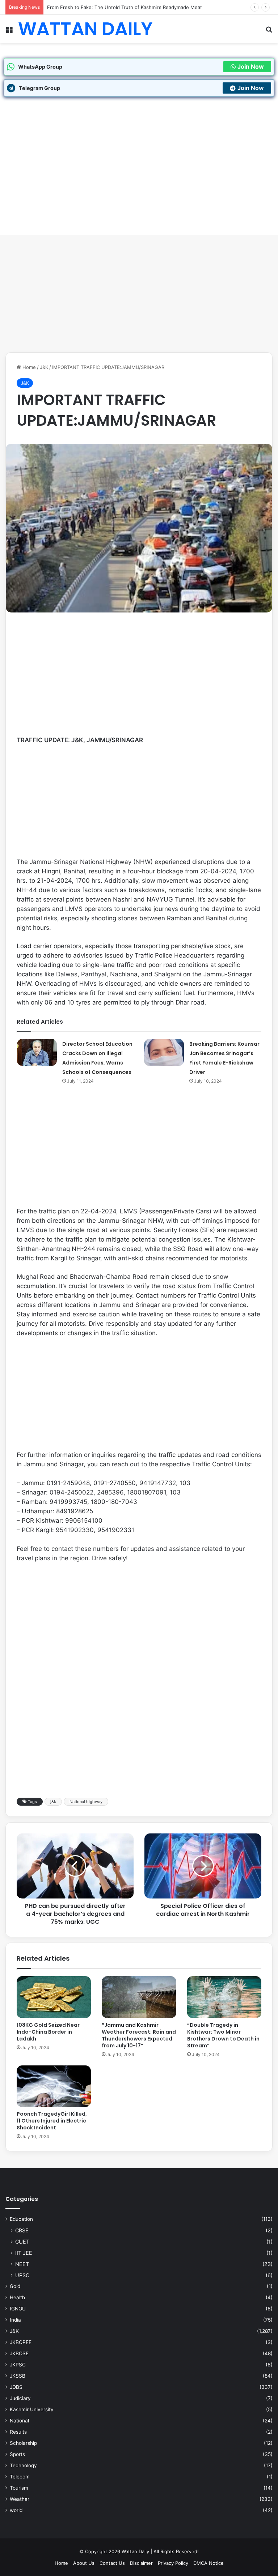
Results (18, 2432)
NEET (22, 2264)
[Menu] (9, 32)
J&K (44, 367)
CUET (22, 2242)
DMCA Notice (208, 2563)
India (15, 2320)
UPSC (22, 2275)
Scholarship (23, 2443)
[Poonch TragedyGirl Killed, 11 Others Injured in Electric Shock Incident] (54, 2086)
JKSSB (18, 2376)
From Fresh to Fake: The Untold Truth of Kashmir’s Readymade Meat (125, 7)
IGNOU (18, 2309)
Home (28, 367)
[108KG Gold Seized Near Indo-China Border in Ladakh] (54, 1997)
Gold (15, 2286)
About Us (84, 2563)
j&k (53, 1802)
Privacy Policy (173, 2563)
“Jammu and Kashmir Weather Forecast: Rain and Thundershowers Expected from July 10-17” (139, 2035)
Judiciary (20, 2398)
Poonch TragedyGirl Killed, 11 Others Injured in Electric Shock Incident (52, 2121)
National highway (86, 1802)
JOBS (16, 2387)
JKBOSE (19, 2353)
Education (21, 2219)
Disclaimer (141, 2563)
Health (17, 2297)
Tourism (19, 2488)
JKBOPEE (21, 2342)
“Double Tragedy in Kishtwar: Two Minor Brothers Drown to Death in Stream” (223, 2035)
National (19, 2421)
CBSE (22, 2230)
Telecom (20, 2477)
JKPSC (18, 2365)
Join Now (251, 66)
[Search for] (269, 32)
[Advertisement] (139, 296)
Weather (20, 2499)
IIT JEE (24, 2253)
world (16, 2510)
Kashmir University (32, 2409)
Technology (23, 2465)
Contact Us (112, 2563)
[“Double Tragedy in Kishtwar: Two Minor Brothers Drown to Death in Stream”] (224, 1997)
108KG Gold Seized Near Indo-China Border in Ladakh (48, 2032)
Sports (17, 2454)
